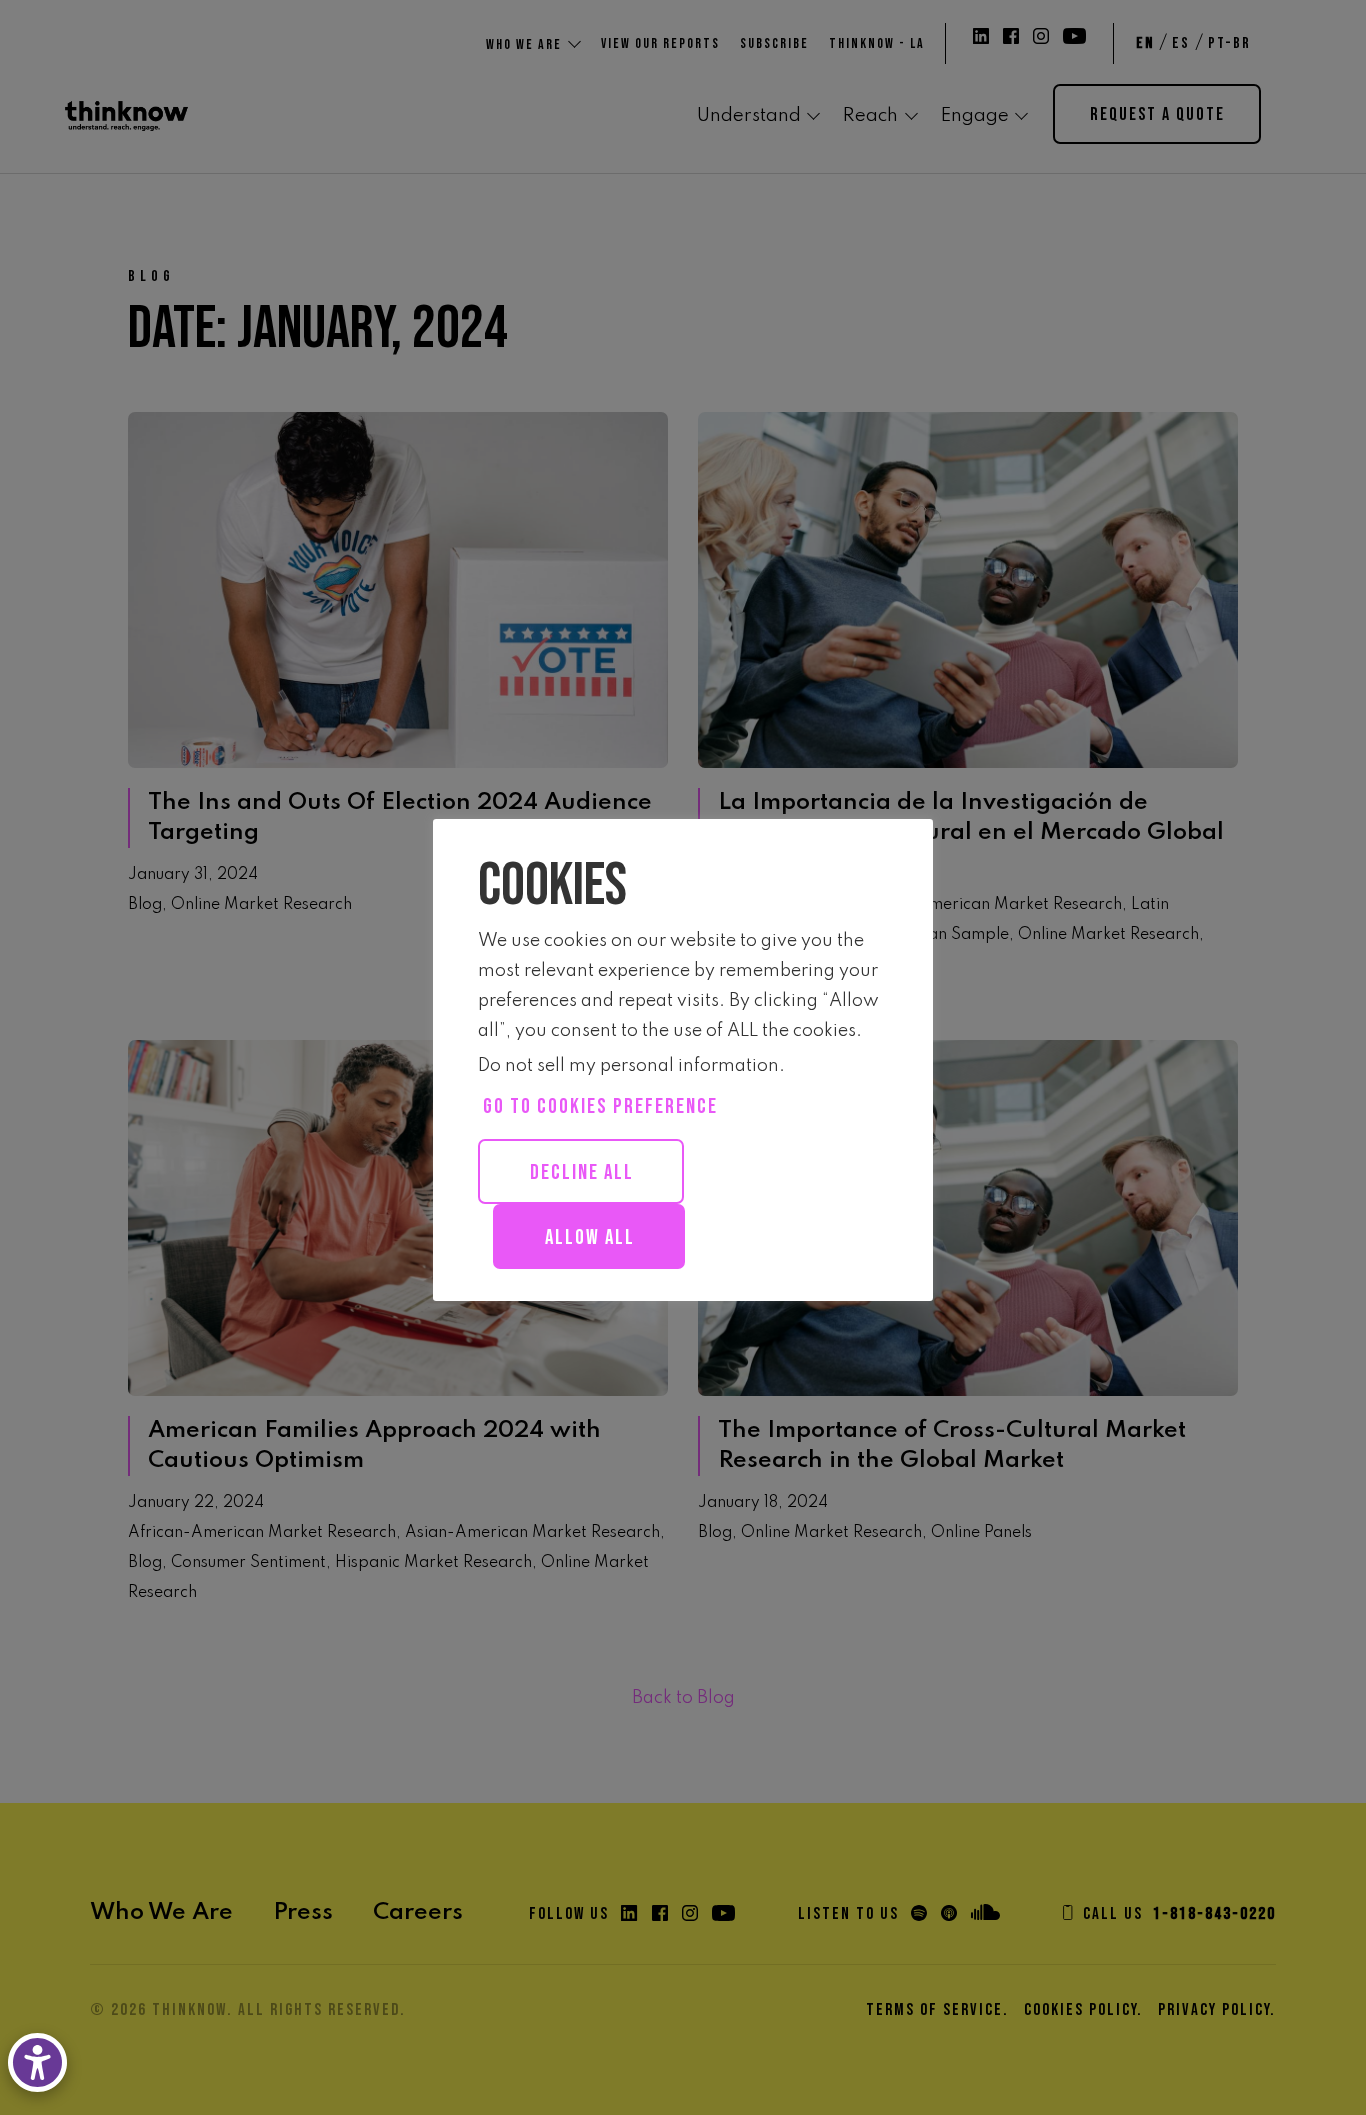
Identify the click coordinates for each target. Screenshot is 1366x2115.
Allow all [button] (590, 1237)
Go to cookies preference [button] (600, 1106)
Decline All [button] (582, 1172)
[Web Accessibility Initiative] (41, 2062)
